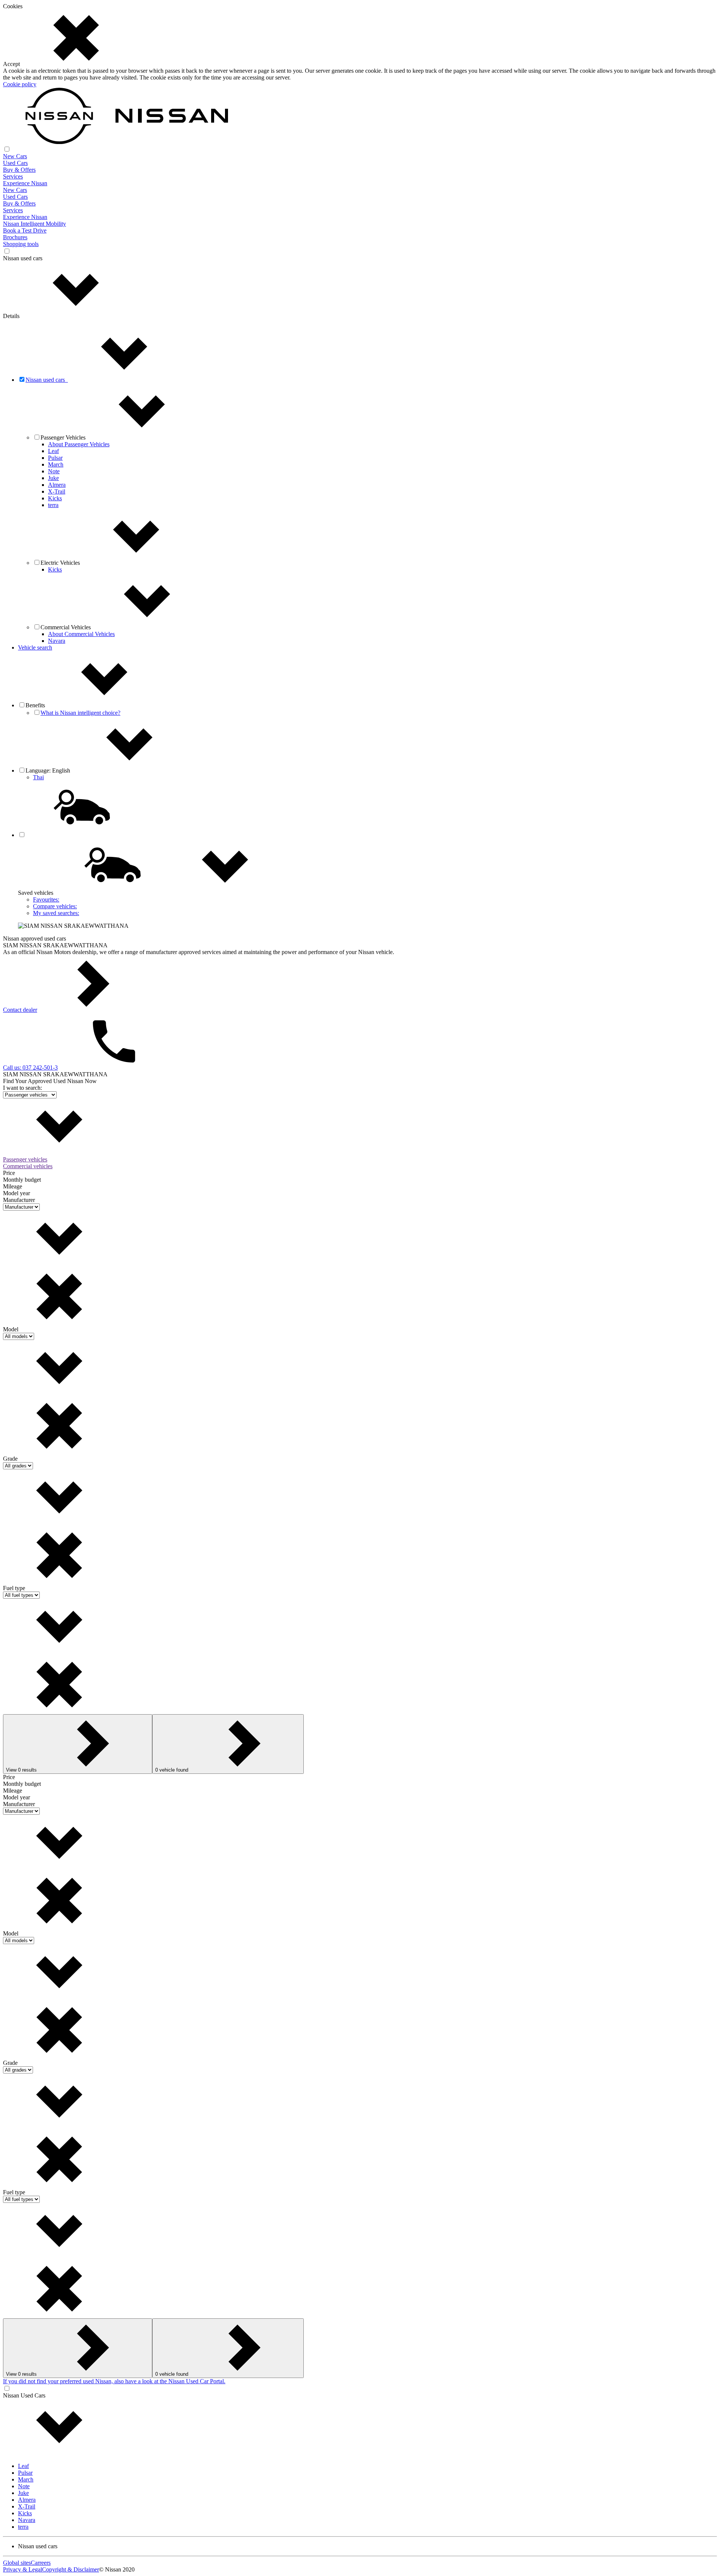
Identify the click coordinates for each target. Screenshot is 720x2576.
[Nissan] (115, 142)
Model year (16, 1193)
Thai (38, 777)
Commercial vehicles (28, 1166)
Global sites (17, 2563)
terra (53, 505)
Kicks (55, 498)
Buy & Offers (19, 170)
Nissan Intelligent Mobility (34, 224)
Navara (57, 641)
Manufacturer (19, 1200)
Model (11, 1329)
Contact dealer (20, 1010)
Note (54, 471)
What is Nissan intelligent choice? (80, 713)
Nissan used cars (47, 380)
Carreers (41, 2563)
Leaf (53, 451)
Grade (10, 1459)
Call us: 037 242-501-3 (30, 1067)
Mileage (13, 1186)
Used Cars (15, 163)
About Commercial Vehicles (81, 634)
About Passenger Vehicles (79, 444)
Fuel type (14, 1588)
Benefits (37, 705)
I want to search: (22, 1088)
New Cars (15, 156)
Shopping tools (21, 244)
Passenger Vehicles (63, 437)
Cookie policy (20, 84)
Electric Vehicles (60, 563)
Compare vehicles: (55, 906)
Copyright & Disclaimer (70, 2569)
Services (13, 176)
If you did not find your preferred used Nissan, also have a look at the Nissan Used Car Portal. (114, 2381)
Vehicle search (35, 647)
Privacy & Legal (22, 2569)
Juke (53, 478)
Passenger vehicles (25, 1159)
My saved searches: (56, 913)
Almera (57, 485)
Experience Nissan (25, 183)
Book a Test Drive (25, 230)
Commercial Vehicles (66, 627)
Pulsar (55, 458)
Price (9, 1173)
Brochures (15, 237)
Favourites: (46, 899)
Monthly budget (22, 1180)
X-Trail (57, 491)
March (56, 464)
